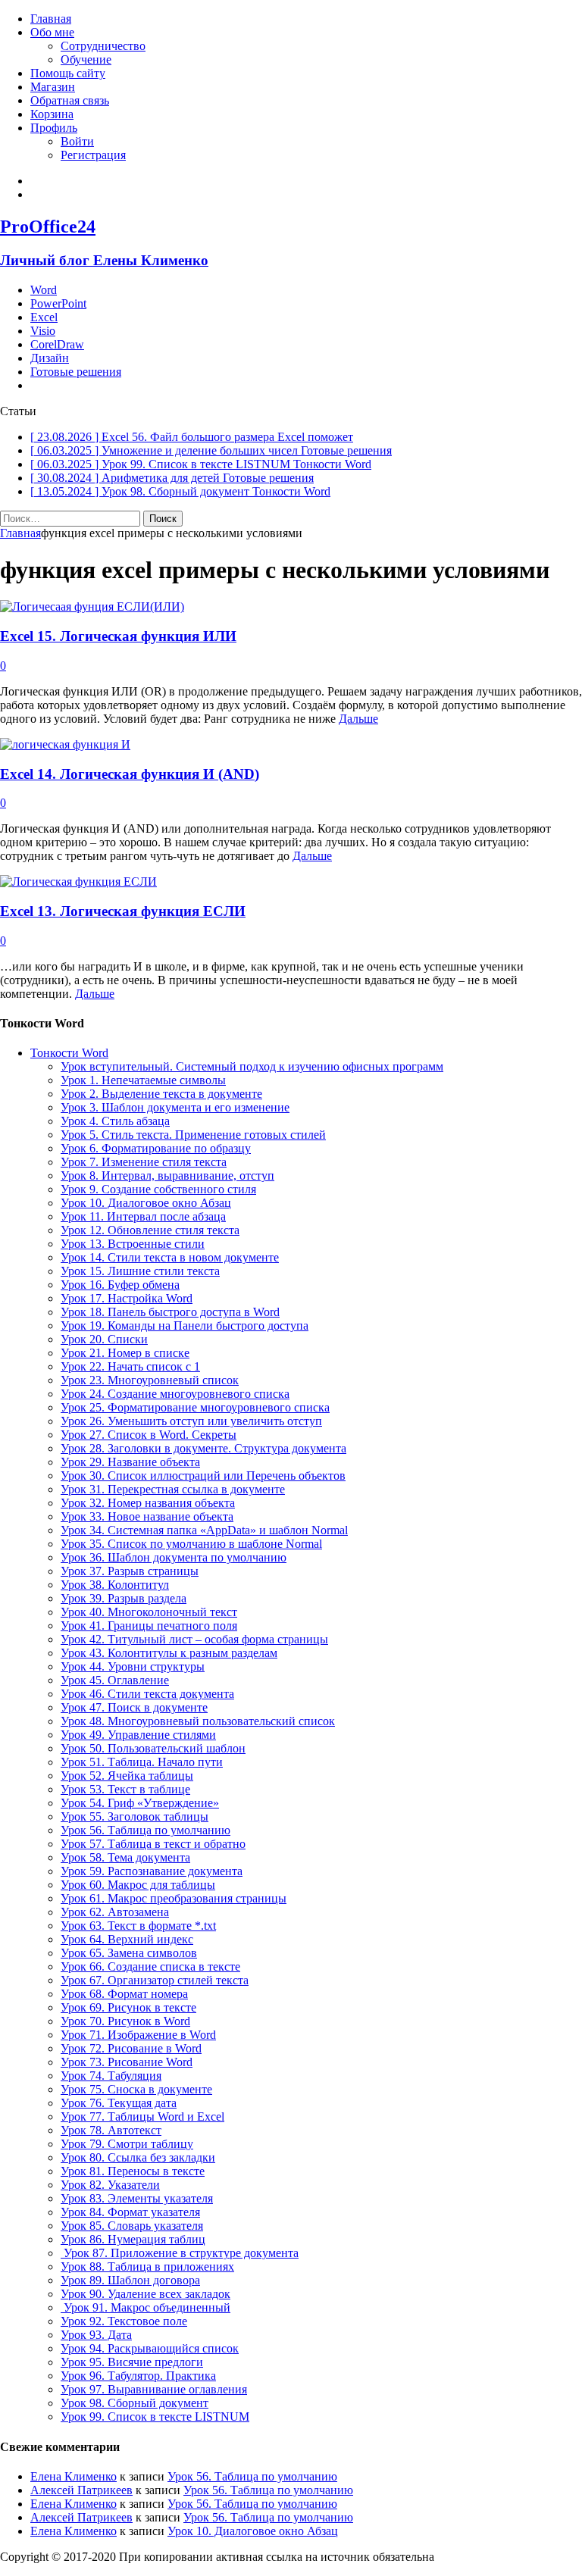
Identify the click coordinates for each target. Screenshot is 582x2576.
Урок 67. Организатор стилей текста (155, 1980)
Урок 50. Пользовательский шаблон (153, 1748)
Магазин (53, 87)
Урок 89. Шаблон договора (130, 2280)
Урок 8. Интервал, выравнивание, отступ (167, 1175)
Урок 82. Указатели (110, 2185)
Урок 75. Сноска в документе (136, 2089)
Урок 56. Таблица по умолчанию (145, 1830)
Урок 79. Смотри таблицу (127, 2144)
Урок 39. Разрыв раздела (124, 1598)
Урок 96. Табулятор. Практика (138, 2376)
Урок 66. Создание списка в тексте (150, 1966)
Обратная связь (70, 100)
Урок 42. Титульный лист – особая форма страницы (194, 1639)
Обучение (86, 59)
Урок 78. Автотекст (111, 2130)
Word (44, 290)
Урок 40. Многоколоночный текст (149, 1612)
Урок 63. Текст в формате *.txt (138, 1926)
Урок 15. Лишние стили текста (140, 1271)
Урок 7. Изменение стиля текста (144, 1162)
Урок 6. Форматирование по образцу (156, 1148)
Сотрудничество (103, 46)
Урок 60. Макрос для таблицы (138, 1885)
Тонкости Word (69, 1053)
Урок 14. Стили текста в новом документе (170, 1257)
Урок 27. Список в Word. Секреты (149, 1435)
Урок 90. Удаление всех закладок (145, 2294)
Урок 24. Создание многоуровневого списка (175, 1394)
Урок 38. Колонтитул (115, 1585)
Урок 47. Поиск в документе (134, 1707)
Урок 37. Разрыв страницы (130, 1571)
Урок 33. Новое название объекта (147, 1516)
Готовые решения (76, 372)
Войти (77, 141)
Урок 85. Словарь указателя (132, 2226)
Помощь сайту (68, 73)
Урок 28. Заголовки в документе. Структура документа (203, 1448)
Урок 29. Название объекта (130, 1462)
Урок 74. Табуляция (111, 2076)
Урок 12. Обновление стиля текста (150, 1230)
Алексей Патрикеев (81, 2490)
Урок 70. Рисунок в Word (125, 2021)
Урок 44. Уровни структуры (133, 1666)
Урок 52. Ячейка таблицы (127, 1776)
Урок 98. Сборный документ (135, 2403)
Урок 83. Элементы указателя (137, 2198)
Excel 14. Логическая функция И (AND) (130, 774)
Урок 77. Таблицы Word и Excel (142, 2116)
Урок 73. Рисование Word (127, 2062)
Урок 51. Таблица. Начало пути (142, 1762)
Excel (44, 317)
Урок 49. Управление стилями (138, 1735)
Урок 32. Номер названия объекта (148, 1503)
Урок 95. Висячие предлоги (132, 2362)
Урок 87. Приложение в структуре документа (180, 2253)
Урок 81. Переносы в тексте (133, 2171)
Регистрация (93, 155)
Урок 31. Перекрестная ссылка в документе (173, 1489)
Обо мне (52, 32)
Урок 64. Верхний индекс (127, 1939)
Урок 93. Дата (96, 2335)
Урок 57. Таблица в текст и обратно (153, 1844)
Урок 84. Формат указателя (130, 2212)
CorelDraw (57, 344)
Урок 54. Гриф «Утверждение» (140, 1803)
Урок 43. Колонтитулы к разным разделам (169, 1653)
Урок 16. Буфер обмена (120, 1285)
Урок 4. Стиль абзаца (115, 1121)
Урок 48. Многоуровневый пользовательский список (198, 1721)
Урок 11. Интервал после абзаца (143, 1216)
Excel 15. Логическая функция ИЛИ (118, 636)
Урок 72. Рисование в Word (131, 2048)
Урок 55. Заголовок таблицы (135, 1816)
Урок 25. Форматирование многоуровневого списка (195, 1407)
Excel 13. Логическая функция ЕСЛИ (123, 911)
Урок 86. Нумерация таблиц (133, 2239)
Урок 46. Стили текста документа (147, 1694)
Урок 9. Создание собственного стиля (158, 1189)
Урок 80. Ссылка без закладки (138, 2157)
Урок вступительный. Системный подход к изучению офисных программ (252, 1066)
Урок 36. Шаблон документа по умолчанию (174, 1557)
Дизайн (50, 358)
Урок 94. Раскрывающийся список (150, 2348)
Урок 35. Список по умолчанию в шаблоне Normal (191, 1544)
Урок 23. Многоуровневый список (150, 1380)
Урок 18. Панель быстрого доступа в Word (170, 1312)
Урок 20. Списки (104, 1339)
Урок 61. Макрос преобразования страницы (174, 1898)
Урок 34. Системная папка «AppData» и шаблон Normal (204, 1530)
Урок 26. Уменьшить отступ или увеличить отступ (191, 1421)
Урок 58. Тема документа (125, 1857)
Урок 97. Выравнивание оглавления (154, 2389)
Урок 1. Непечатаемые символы (143, 1080)
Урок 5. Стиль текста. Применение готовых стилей (193, 1135)
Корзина (52, 114)
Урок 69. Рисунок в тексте (128, 2007)
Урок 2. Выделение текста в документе (161, 1094)
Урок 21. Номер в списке (125, 1353)
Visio (43, 331)
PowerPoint (58, 303)
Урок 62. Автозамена (115, 1912)
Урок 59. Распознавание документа (152, 1871)
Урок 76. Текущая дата (119, 2103)
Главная (51, 19)
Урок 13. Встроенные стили (133, 1244)
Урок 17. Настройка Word (127, 1298)
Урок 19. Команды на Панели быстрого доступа (185, 1326)
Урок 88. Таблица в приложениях (147, 2267)
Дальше (358, 719)
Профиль (54, 128)
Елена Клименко (74, 2476)
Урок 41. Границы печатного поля (149, 1626)
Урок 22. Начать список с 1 (130, 1366)
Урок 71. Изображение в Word (138, 2035)
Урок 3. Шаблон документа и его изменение (175, 1107)
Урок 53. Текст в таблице (125, 1789)
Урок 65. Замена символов (129, 1953)
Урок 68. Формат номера (124, 1994)
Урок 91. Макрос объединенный (145, 2307)
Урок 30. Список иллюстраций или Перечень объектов (203, 1476)
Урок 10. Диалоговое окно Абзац (146, 1203)
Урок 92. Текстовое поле (124, 2321)
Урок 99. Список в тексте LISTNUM (155, 2417)
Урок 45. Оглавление (115, 1680)
